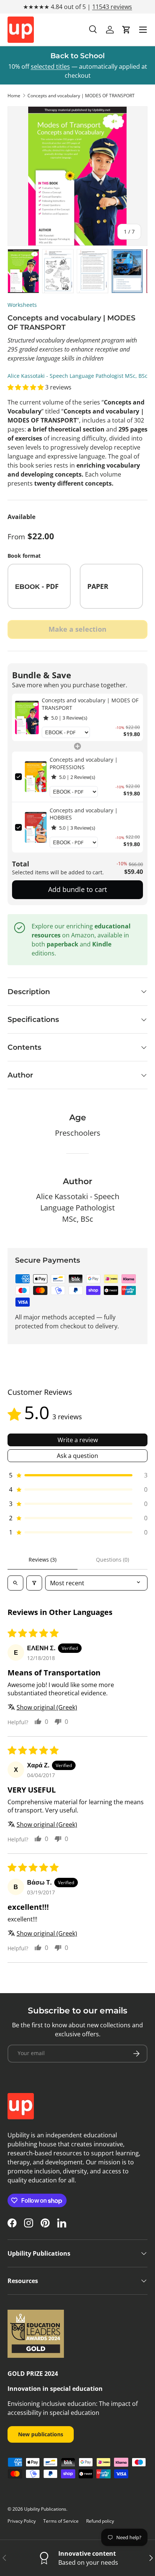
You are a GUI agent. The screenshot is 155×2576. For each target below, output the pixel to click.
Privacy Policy (22, 2521)
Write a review (78, 1440)
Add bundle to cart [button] (77, 889)
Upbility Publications (45, 2509)
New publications (41, 2434)
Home (14, 96)
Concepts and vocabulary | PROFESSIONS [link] (84, 763)
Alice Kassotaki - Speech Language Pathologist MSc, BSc (77, 376)
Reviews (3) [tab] (43, 1560)
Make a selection (77, 629)
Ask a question (77, 1456)
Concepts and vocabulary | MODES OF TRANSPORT (81, 96)
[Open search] (15, 1583)
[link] (27, 717)
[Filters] (34, 1583)
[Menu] (143, 30)
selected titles (50, 66)
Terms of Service (61, 2521)
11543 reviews (112, 7)
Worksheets (22, 305)
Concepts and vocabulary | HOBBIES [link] (84, 814)
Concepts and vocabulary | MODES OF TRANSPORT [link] (90, 704)
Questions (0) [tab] (112, 1560)
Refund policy (100, 2521)
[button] (126, 30)
